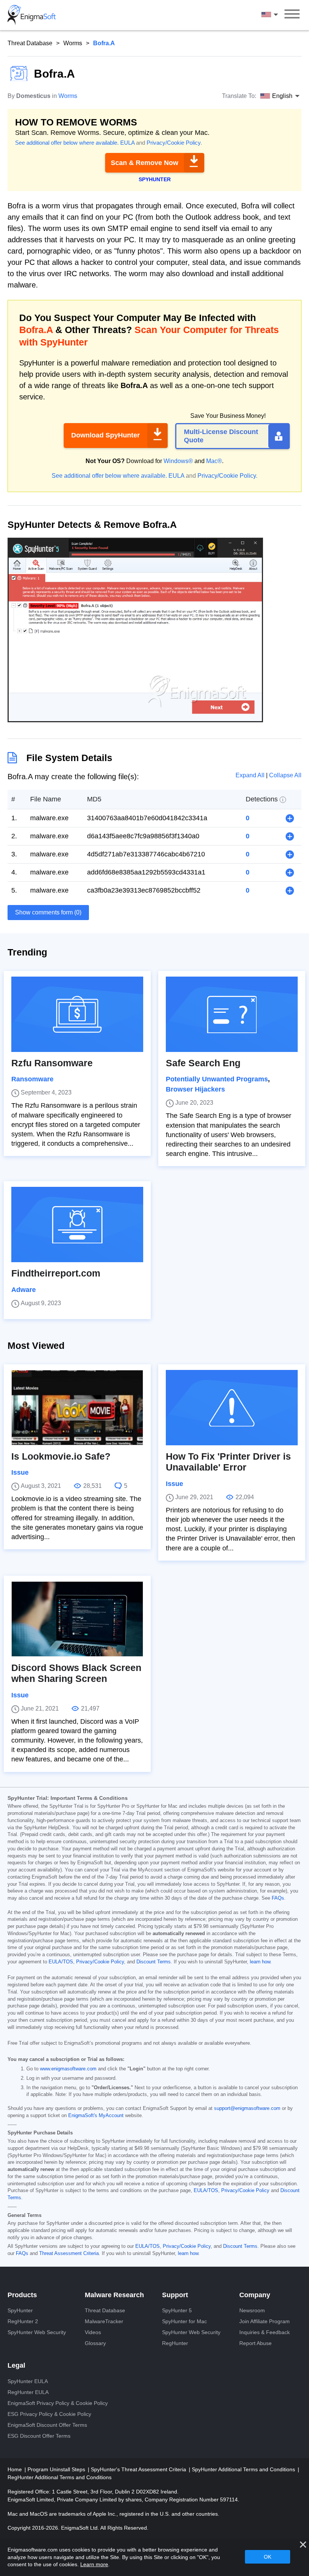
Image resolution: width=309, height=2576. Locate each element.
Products (22, 2295)
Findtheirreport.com (56, 1273)
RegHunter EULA (28, 2392)
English (277, 15)
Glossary (95, 2343)
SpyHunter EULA (28, 2381)
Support (175, 2295)
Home (15, 2469)
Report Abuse (255, 2343)
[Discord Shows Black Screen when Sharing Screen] (77, 1619)
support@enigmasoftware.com (247, 2108)
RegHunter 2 (23, 2321)
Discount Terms (154, 1962)
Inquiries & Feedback (265, 2332)
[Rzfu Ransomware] (77, 1014)
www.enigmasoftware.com (68, 2069)
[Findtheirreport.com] (77, 1225)
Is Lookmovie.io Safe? (61, 1456)
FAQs (278, 1898)
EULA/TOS (61, 1962)
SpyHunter (20, 2310)
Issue (20, 1472)
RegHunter (175, 2343)
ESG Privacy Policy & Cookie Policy (49, 2414)
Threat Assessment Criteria (69, 2253)
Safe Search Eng (203, 1063)
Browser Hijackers (195, 1089)
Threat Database (30, 43)
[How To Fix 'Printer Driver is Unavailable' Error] (232, 1408)
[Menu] (292, 15)
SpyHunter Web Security (37, 2332)
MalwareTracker (104, 2321)
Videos (93, 2332)
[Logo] (32, 15)
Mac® (214, 461)
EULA (127, 143)
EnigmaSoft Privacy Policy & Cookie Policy (58, 2403)
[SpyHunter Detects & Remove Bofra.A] (135, 720)
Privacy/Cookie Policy (174, 143)
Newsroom (252, 2310)
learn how (260, 1962)
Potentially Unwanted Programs (217, 1079)
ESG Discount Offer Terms (39, 2436)
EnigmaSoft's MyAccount (96, 2116)
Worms (73, 43)
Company (255, 2295)
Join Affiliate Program (265, 2321)
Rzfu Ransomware (52, 1063)
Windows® (178, 461)
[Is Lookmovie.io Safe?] (77, 1408)
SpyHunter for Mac (184, 2321)
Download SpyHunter (106, 435)
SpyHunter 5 (177, 2310)
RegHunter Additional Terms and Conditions (60, 2477)
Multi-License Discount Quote (221, 436)
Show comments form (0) (48, 912)
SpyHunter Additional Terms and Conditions (244, 2469)
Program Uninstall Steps (57, 2469)
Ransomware (32, 1079)
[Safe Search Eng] (232, 1014)
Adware (24, 1290)
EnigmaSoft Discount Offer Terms (47, 2425)
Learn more (94, 2564)
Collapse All (285, 775)
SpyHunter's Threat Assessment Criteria (139, 2469)
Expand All (251, 775)
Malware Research (114, 2295)
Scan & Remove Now (145, 163)
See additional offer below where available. (67, 143)
